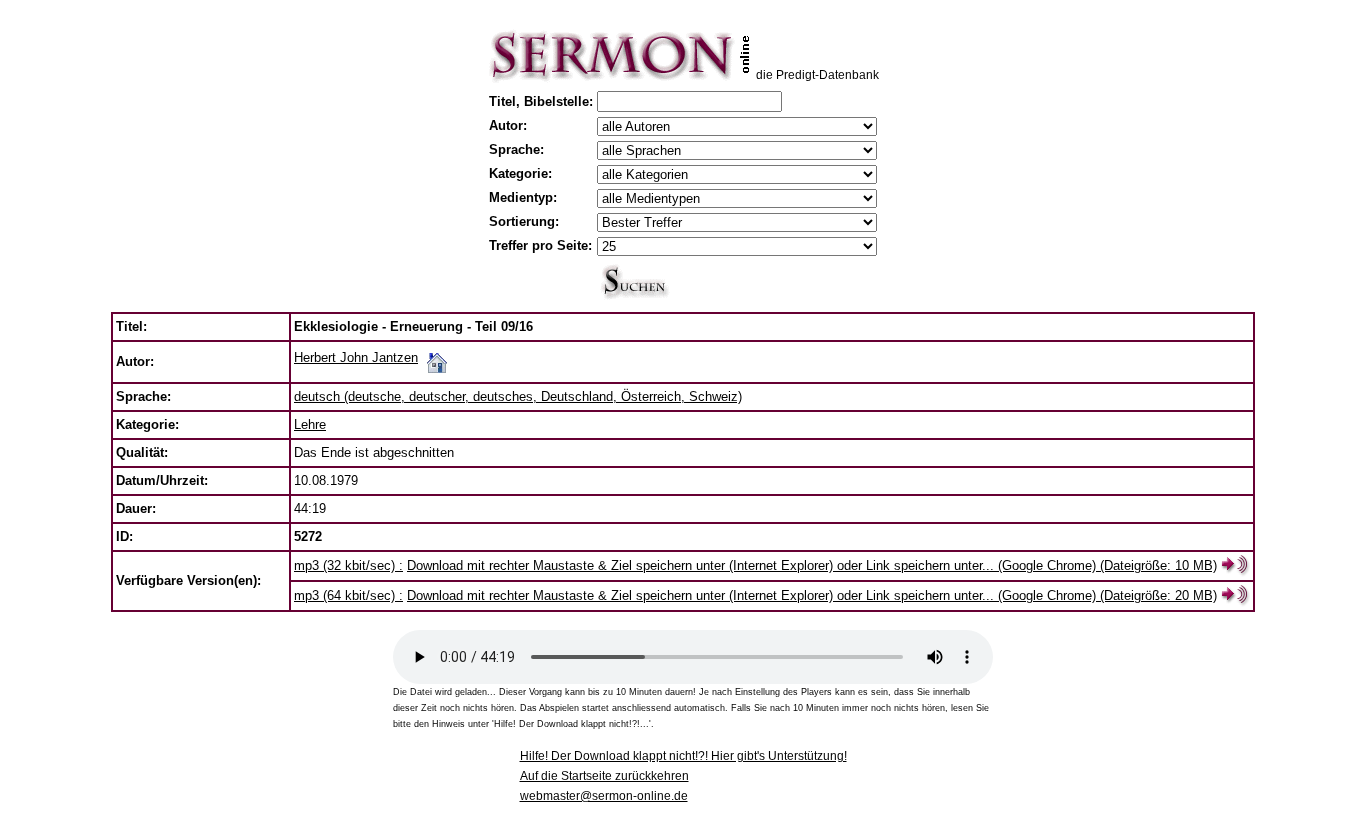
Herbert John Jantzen (356, 357)
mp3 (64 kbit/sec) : (348, 595)
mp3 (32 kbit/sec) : (348, 565)
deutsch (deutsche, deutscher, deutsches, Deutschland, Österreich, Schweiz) (518, 396)
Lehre (310, 424)
